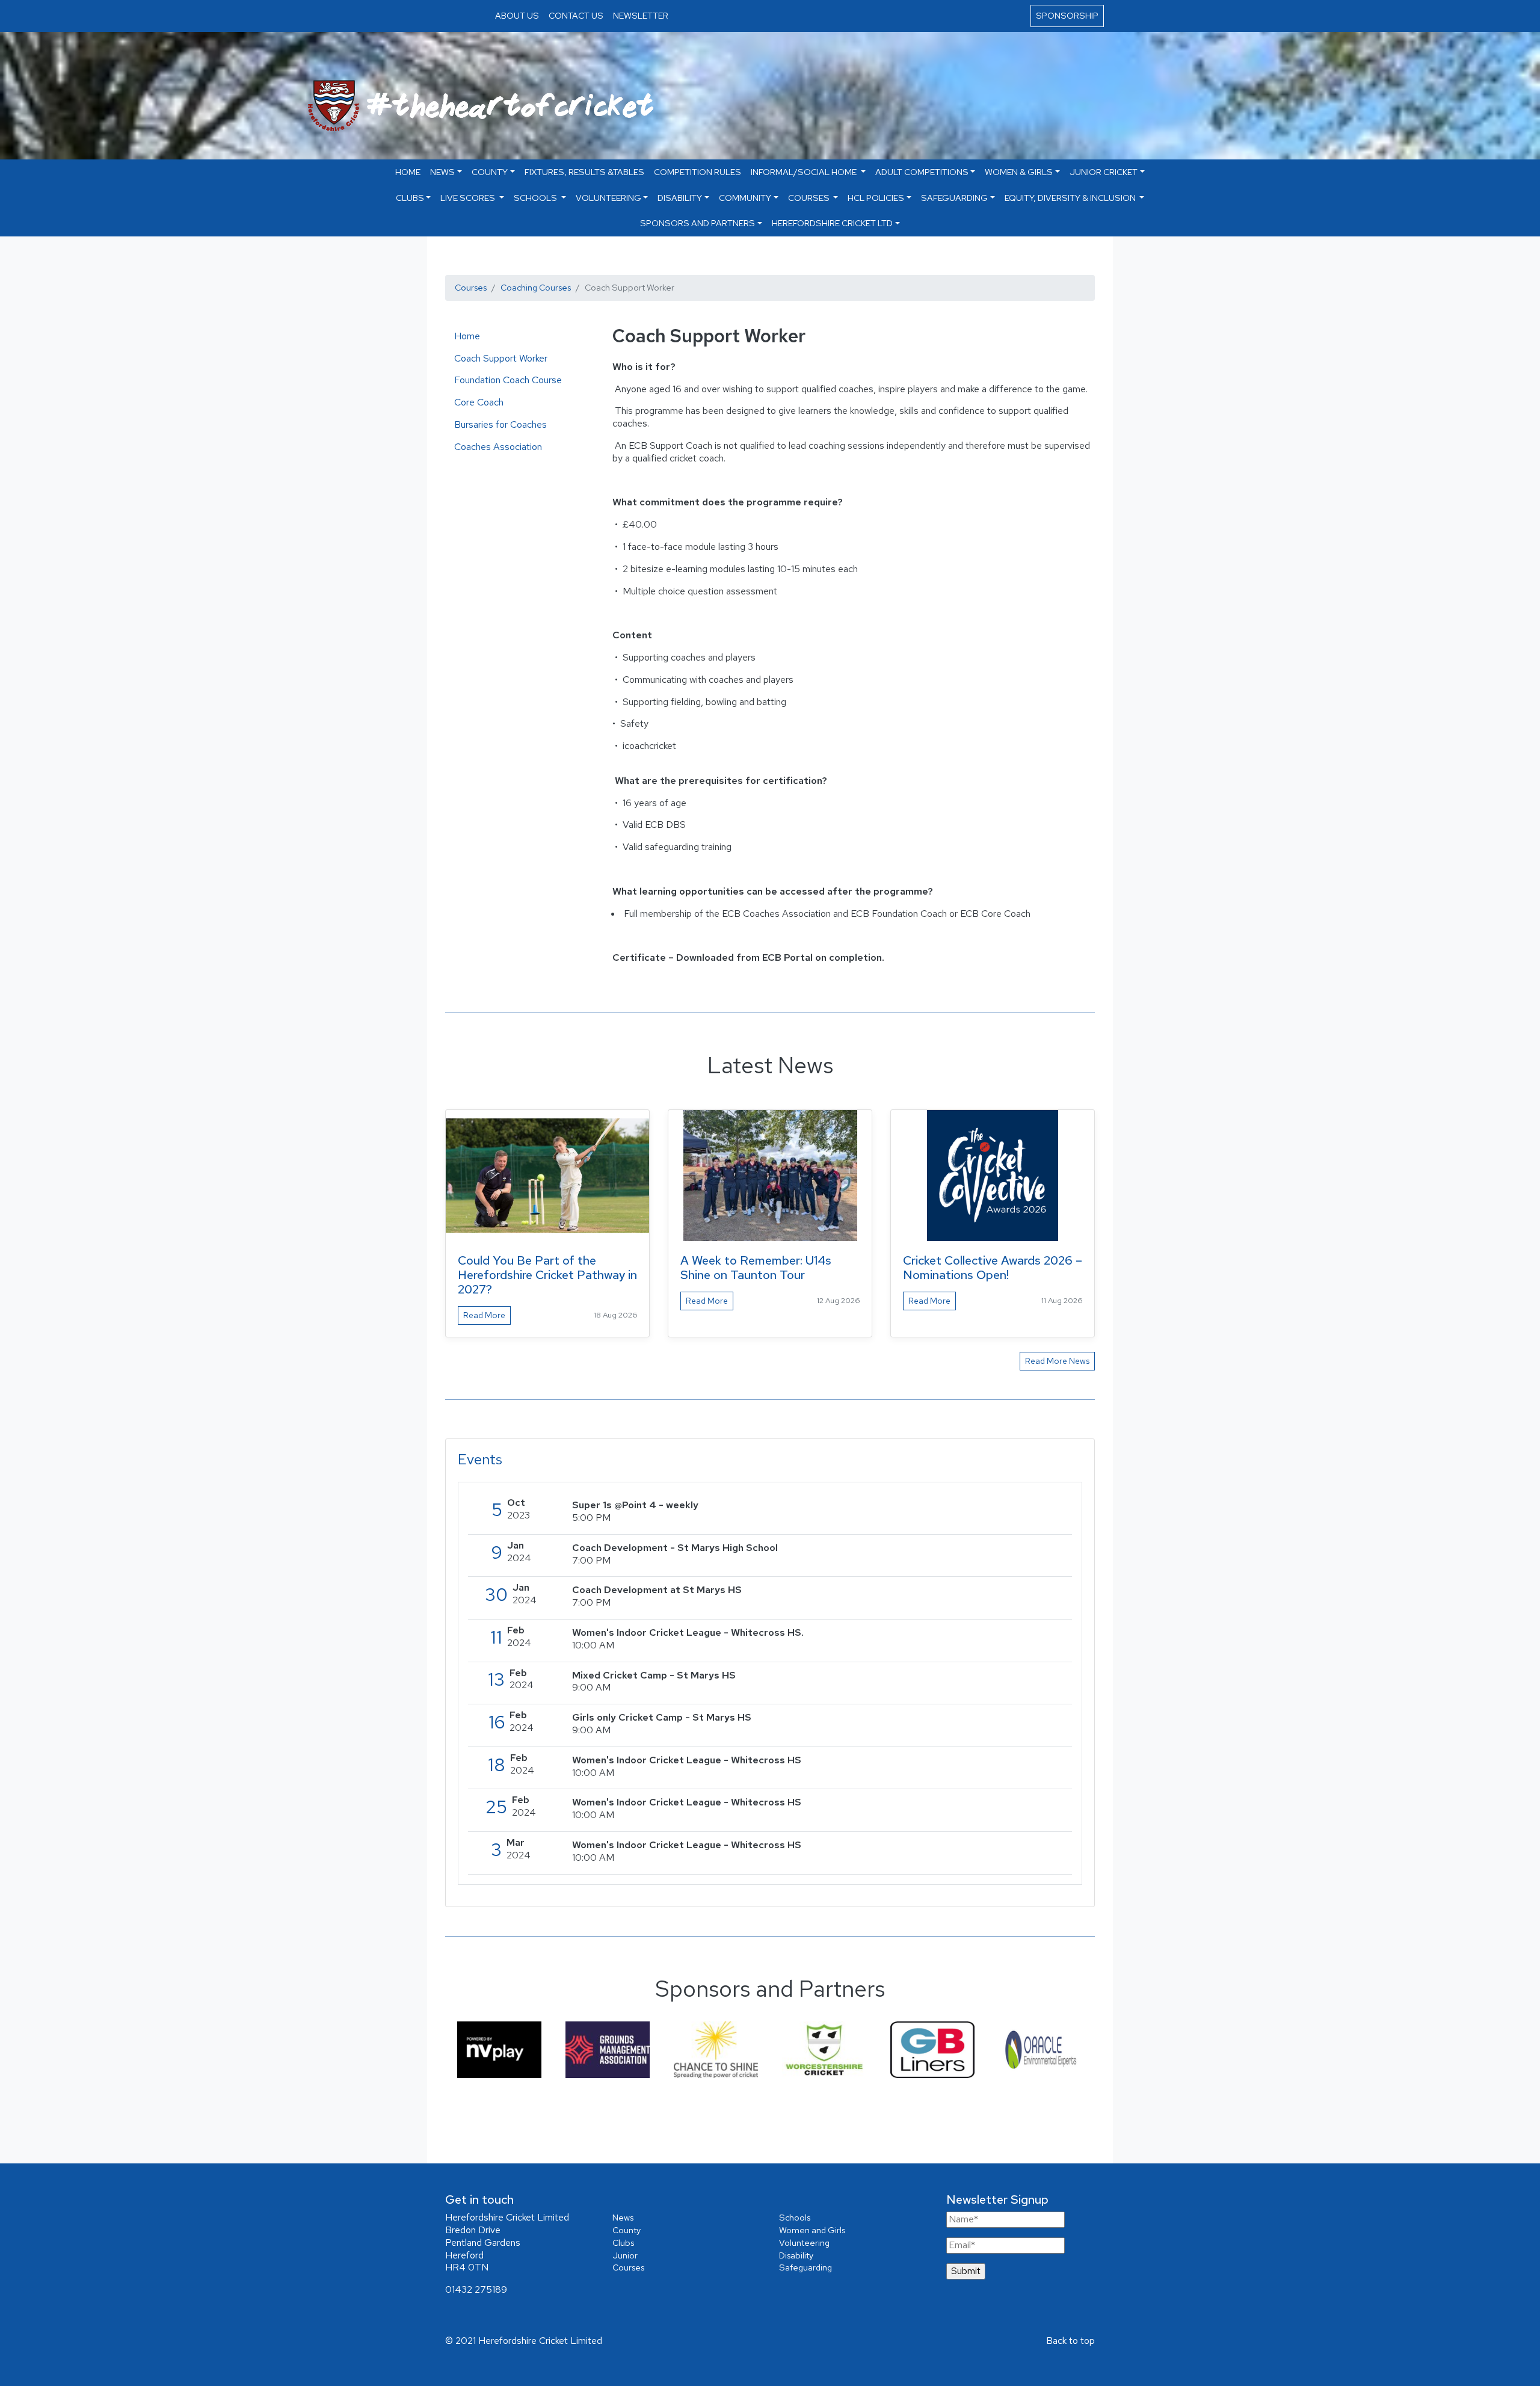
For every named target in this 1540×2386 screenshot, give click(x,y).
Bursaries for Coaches (500, 424)
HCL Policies (876, 198)
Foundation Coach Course (508, 380)
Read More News (1057, 1361)
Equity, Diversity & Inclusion (1071, 198)
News (623, 2217)
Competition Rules (698, 172)
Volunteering (608, 198)
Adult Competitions (922, 172)
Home (467, 336)
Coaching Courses (536, 287)
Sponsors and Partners (698, 223)
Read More (484, 1315)
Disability (680, 198)
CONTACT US (576, 15)
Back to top (1070, 2341)
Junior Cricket (1104, 172)
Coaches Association (498, 447)
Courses (810, 198)
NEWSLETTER (641, 15)
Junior (625, 2255)
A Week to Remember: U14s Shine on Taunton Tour (756, 1268)
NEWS (442, 172)
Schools (536, 198)
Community (745, 198)
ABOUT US (517, 15)
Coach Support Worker (501, 358)
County (490, 172)
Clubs (410, 198)
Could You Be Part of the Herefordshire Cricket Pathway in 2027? (547, 1275)
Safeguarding (954, 198)
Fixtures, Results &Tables (584, 172)
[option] (499, 2049)
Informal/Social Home (805, 172)
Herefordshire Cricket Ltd (832, 223)
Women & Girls (1019, 172)
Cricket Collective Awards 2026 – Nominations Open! (993, 1268)
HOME (408, 172)
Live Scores (469, 198)
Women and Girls (812, 2230)
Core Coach (479, 402)
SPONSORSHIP (1067, 15)
